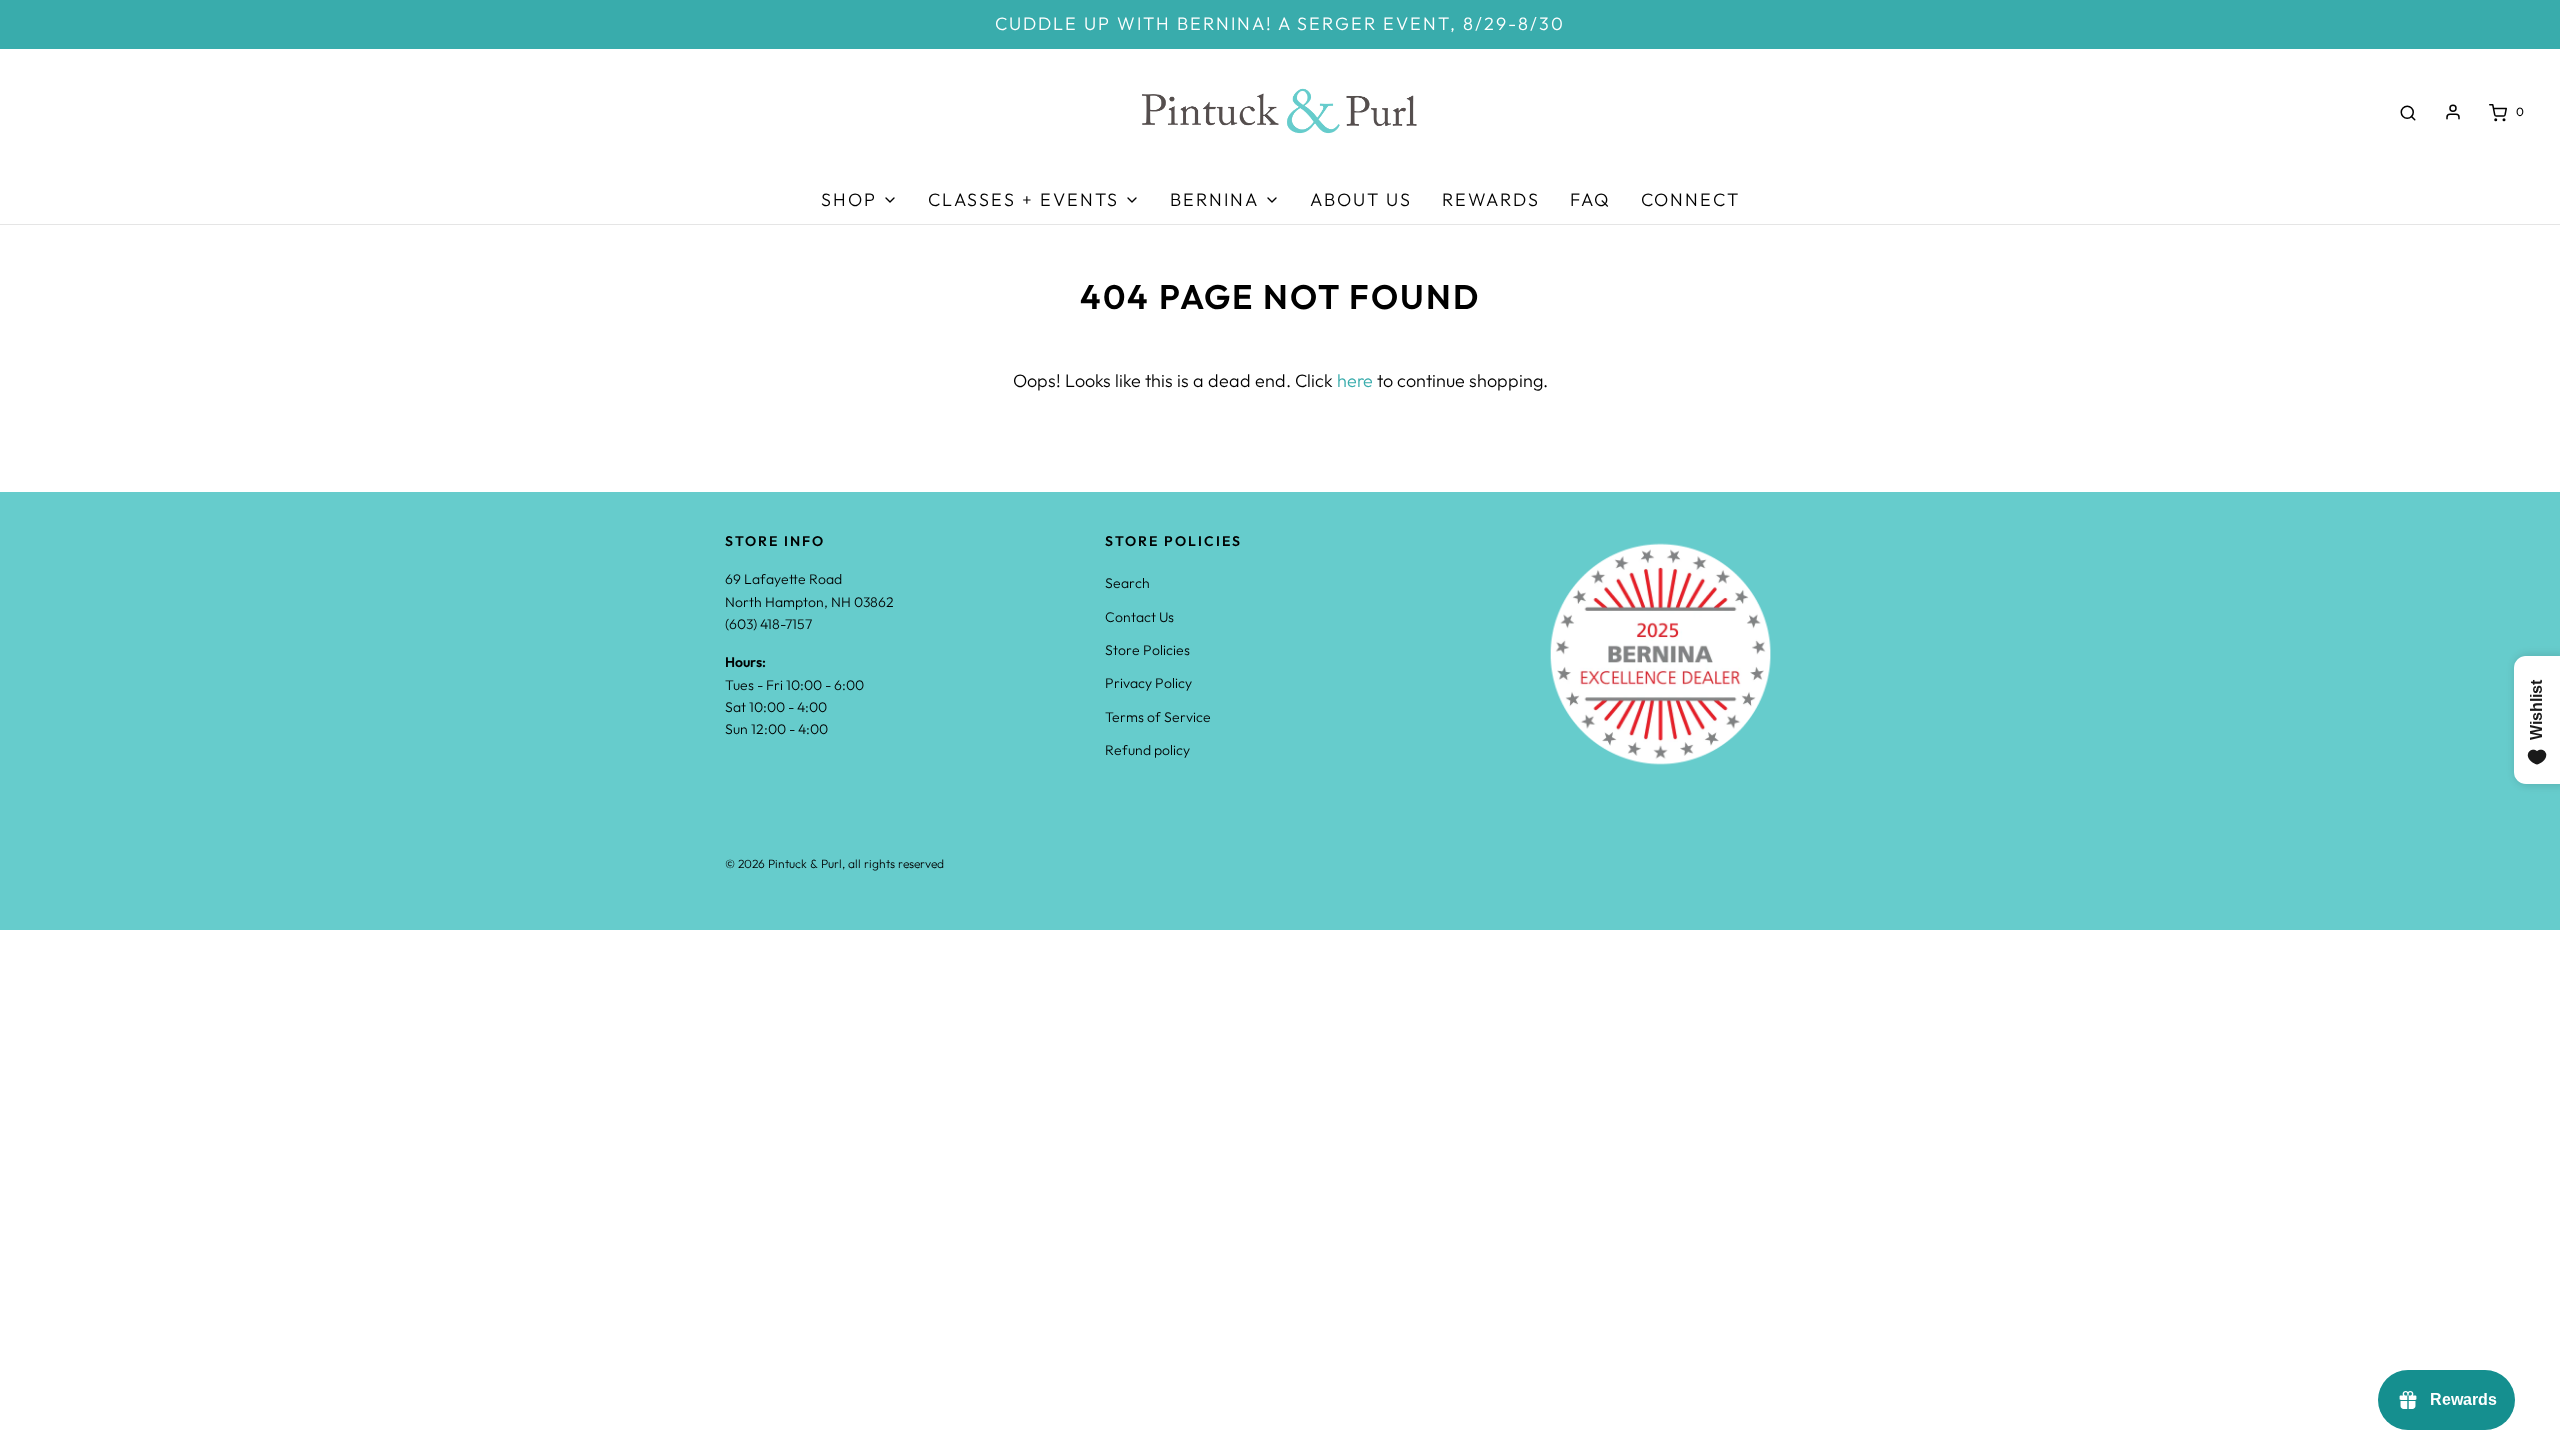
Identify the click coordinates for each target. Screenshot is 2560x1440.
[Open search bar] (2408, 112)
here (1355, 380)
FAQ (1590, 199)
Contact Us (1139, 617)
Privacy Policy (1148, 683)
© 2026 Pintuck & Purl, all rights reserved (834, 863)
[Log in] (2453, 112)
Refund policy (1147, 750)
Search (1127, 583)
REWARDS (1491, 199)
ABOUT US (1361, 199)
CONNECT (1690, 199)
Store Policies (1147, 650)
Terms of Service (1158, 717)
